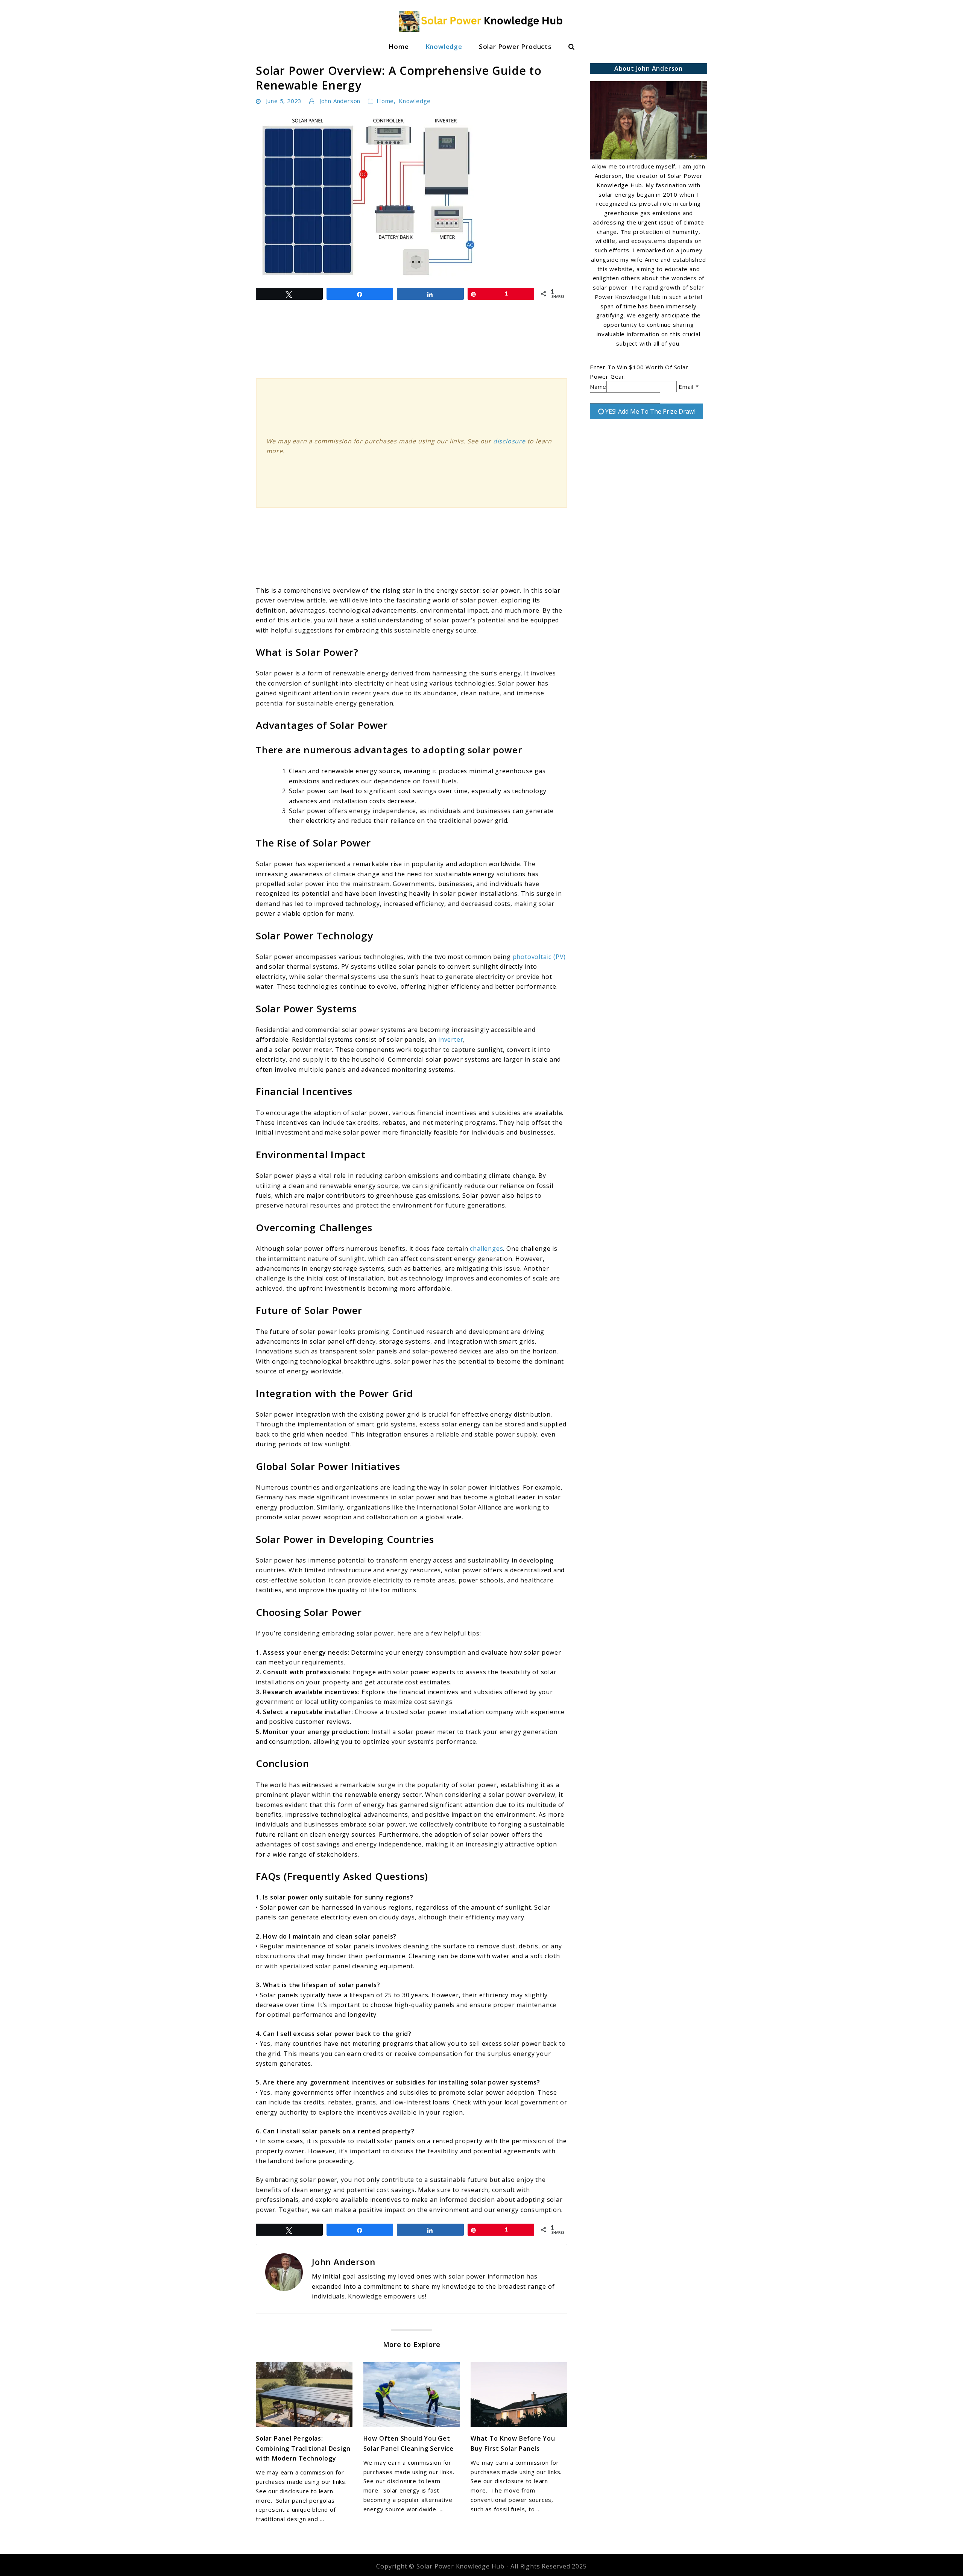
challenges (486, 1249)
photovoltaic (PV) (539, 957)
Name (598, 387)
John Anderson (340, 101)
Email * (689, 387)
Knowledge (444, 46)
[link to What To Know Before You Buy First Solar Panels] (519, 2394)
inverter (451, 1039)
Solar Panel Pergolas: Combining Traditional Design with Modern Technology (303, 2448)
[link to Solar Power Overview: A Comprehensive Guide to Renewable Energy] (412, 197)
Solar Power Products (515, 46)
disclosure (509, 441)
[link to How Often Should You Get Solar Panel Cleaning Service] (412, 2394)
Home (398, 46)
